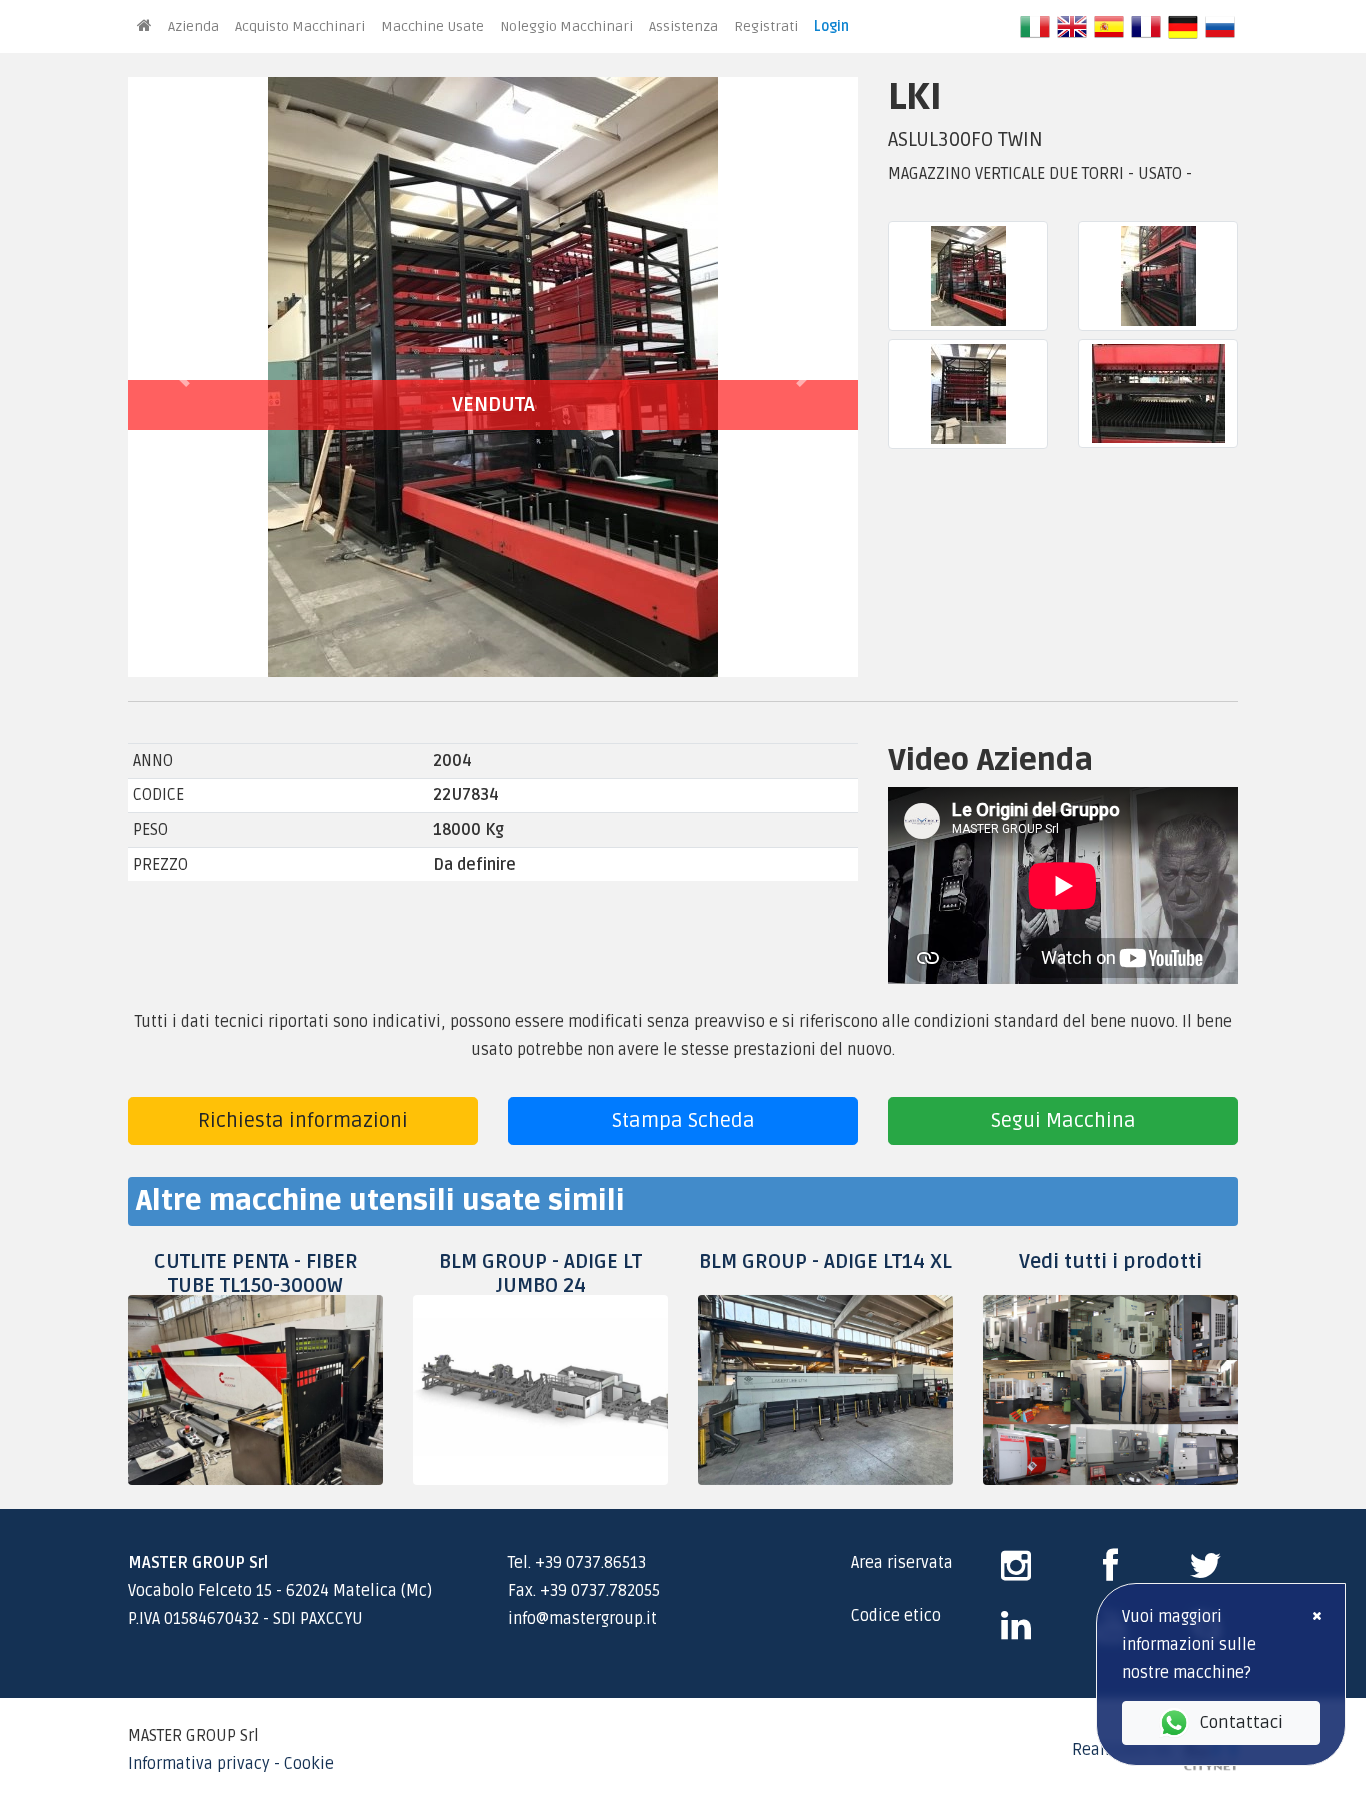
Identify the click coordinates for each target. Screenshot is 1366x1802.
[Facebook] (1110, 1573)
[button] (183, 377)
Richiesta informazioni (303, 1121)
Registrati (766, 26)
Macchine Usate (432, 26)
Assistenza (683, 26)
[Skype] (1016, 1633)
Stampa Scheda (683, 1121)
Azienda (193, 26)
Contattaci (1241, 1722)
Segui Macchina (1063, 1121)
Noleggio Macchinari (566, 26)
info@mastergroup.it (582, 1619)
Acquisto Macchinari (300, 26)
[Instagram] (1016, 1573)
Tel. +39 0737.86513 (577, 1563)
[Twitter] (1205, 1573)
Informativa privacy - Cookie (231, 1764)
